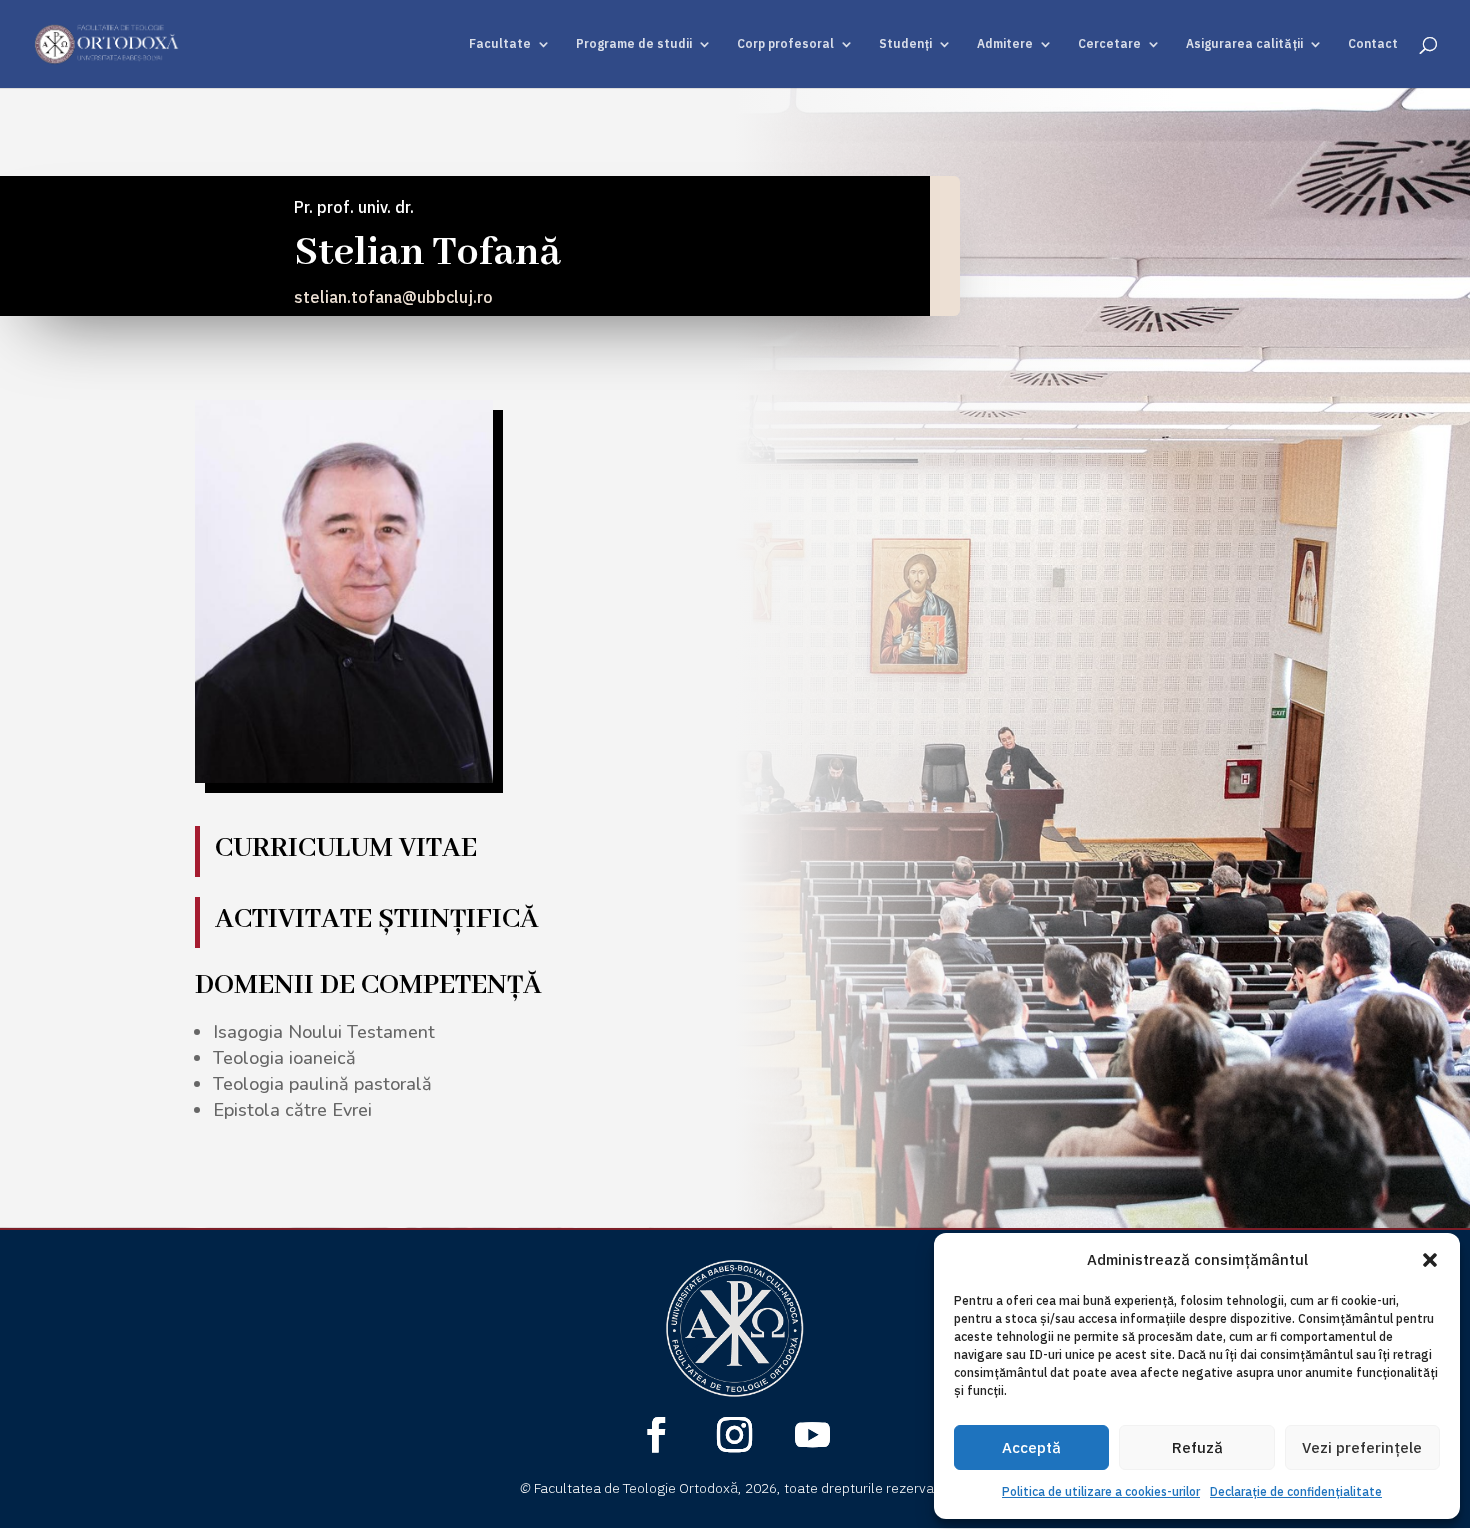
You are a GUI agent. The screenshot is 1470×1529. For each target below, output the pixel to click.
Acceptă (1031, 1447)
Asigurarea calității (1244, 44)
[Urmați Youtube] (813, 1435)
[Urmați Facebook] (657, 1435)
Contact (1373, 44)
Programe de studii (634, 44)
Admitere (1005, 44)
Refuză (1197, 1447)
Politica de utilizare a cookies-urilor (1101, 1491)
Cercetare (1109, 44)
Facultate (500, 44)
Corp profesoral (785, 44)
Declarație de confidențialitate (1296, 1491)
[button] (1430, 1260)
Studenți (905, 44)
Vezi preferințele (1362, 1447)
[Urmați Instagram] (735, 1435)
